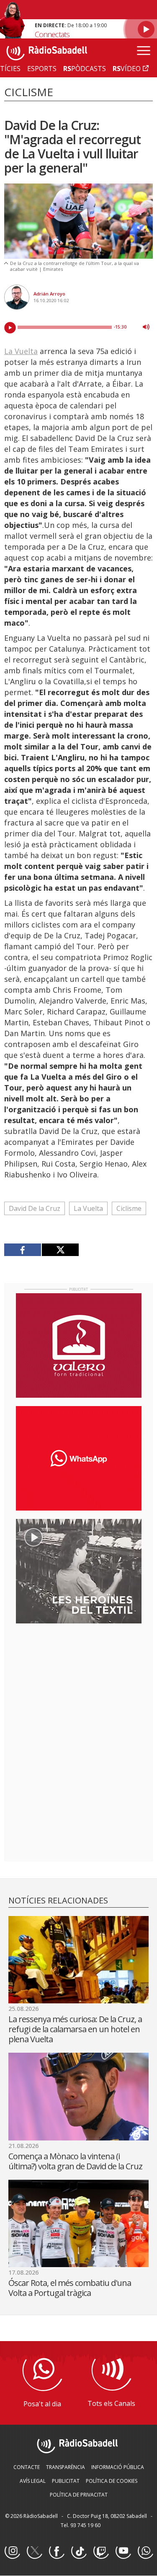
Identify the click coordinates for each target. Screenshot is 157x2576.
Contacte (27, 2467)
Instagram (12, 2551)
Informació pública (118, 2467)
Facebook (57, 2551)
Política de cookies (112, 2481)
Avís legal (33, 2481)
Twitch (101, 2551)
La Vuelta (21, 351)
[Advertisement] (79, 1684)
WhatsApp (145, 2551)
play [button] (10, 328)
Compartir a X (60, 1250)
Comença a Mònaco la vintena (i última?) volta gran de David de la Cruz (75, 2161)
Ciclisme (129, 1208)
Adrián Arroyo (49, 294)
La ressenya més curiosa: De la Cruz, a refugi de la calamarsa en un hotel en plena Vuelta (75, 2029)
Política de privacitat (79, 2495)
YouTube (123, 2551)
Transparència (66, 2467)
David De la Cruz (35, 1208)
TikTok (79, 2551)
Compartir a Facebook (23, 1250)
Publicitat (66, 2481)
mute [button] (146, 327)
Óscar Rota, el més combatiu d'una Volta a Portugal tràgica (70, 2288)
